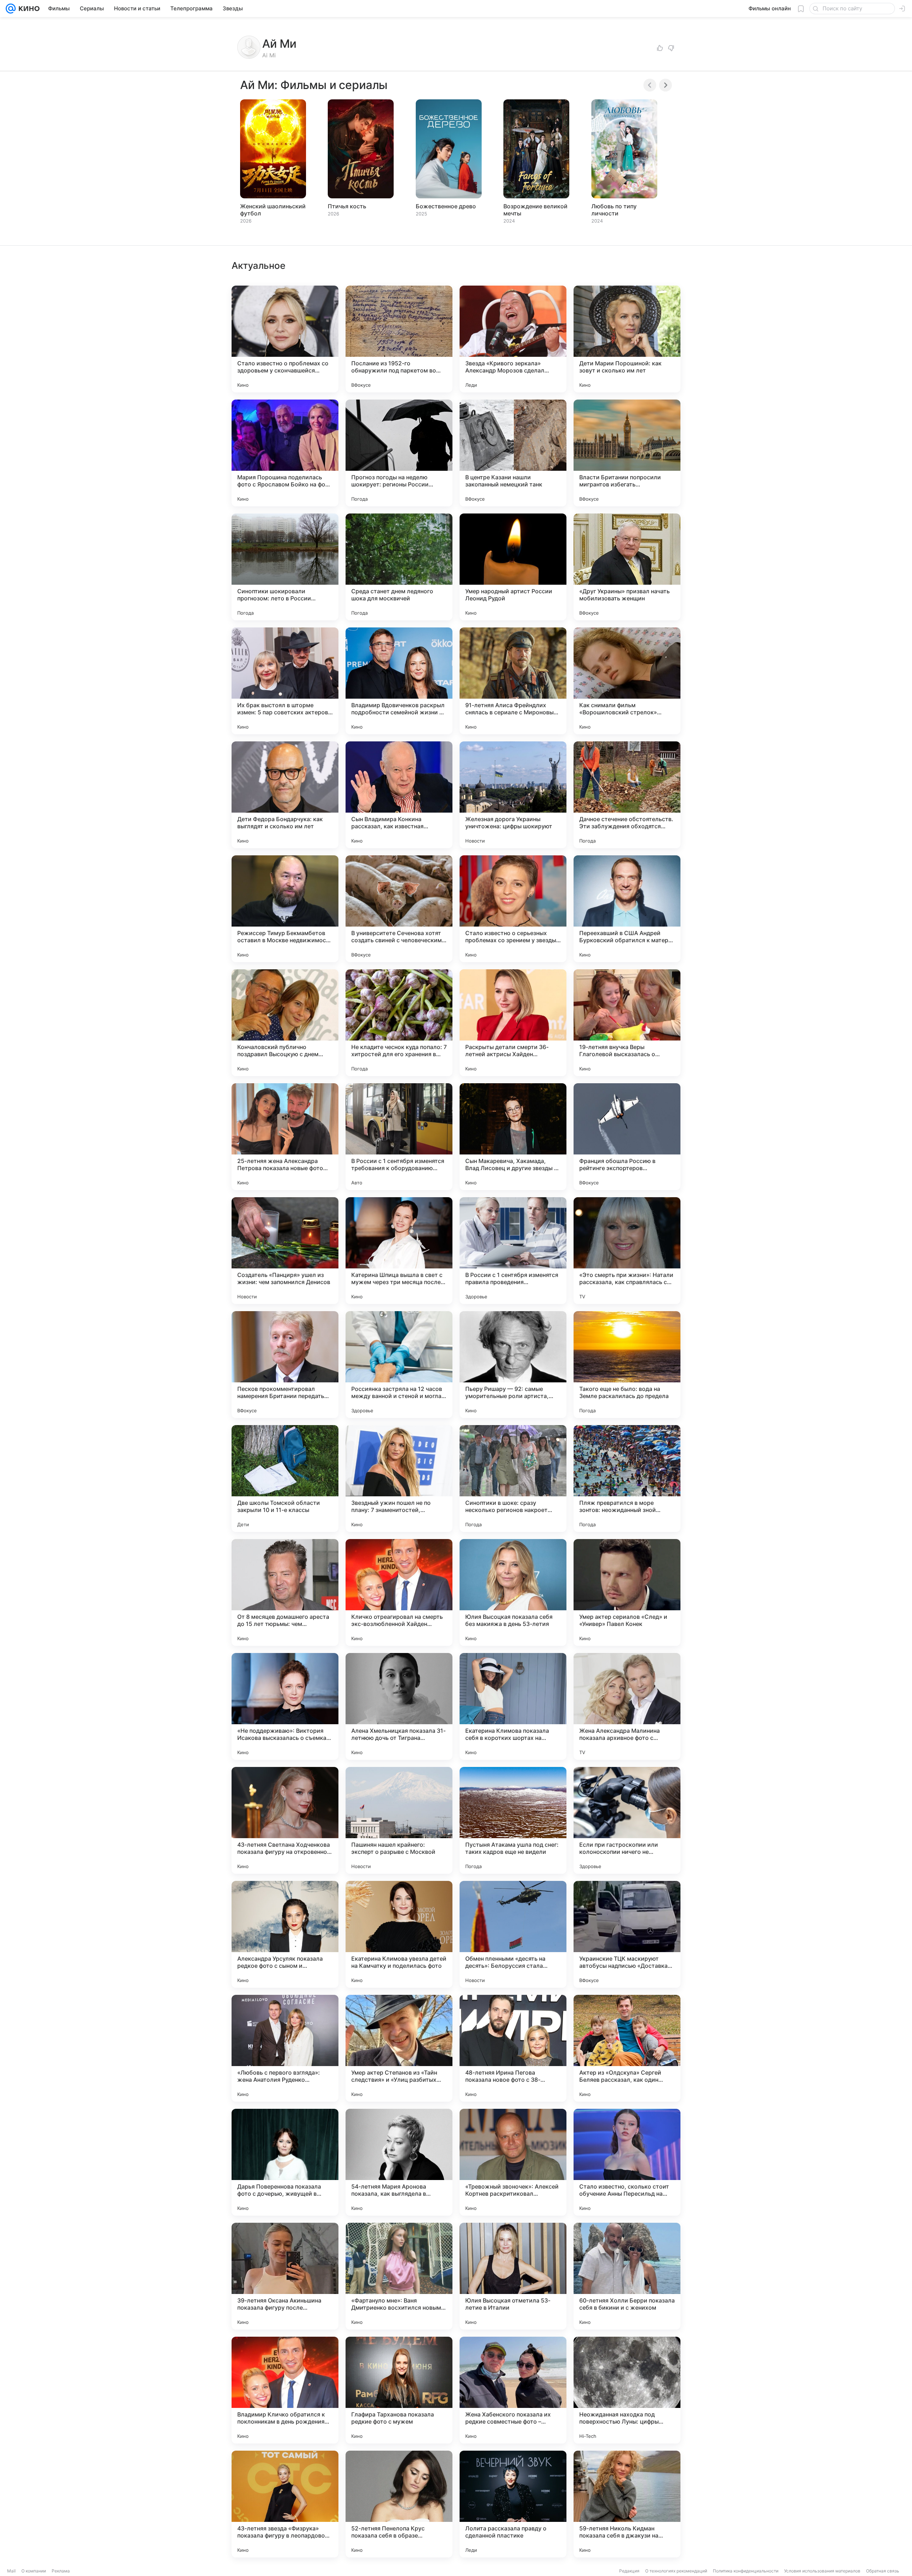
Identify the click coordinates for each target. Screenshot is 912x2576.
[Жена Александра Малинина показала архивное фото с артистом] (627, 1706)
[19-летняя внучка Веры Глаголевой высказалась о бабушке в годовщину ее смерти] (627, 1023)
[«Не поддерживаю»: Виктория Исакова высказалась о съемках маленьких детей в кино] (285, 1706)
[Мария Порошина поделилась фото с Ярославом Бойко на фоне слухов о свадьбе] (285, 453)
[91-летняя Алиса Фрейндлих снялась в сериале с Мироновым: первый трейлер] (513, 681)
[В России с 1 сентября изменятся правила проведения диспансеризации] (513, 1251)
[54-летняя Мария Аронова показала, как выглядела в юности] (399, 2162)
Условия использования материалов (822, 2571)
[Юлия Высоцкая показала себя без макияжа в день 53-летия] (513, 1592)
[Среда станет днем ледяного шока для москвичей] (399, 567)
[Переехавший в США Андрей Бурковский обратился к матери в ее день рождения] (627, 909)
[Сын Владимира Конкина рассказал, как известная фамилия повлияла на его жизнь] (399, 795)
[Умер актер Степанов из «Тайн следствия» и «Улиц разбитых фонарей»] (399, 2048)
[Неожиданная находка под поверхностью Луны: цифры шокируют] (627, 2390)
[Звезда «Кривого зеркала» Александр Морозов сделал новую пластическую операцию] (513, 339)
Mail (11, 2571)
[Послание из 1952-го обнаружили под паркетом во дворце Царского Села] (399, 339)
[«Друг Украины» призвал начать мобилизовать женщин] (627, 567)
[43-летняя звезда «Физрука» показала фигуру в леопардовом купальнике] (285, 2504)
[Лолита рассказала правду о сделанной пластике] (513, 2504)
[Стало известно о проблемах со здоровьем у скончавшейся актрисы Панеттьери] (285, 339)
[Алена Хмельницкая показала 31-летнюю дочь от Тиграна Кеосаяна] (399, 1706)
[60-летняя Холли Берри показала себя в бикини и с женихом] (627, 2276)
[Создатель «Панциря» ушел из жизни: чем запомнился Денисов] (285, 1251)
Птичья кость (347, 206)
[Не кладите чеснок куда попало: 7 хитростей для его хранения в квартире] (399, 1023)
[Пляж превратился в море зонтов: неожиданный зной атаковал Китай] (627, 1479)
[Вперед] (665, 85)
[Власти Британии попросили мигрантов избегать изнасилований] (627, 453)
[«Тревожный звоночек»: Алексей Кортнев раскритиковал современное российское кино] (513, 2162)
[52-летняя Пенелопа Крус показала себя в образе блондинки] (399, 2504)
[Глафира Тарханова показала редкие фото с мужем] (399, 2390)
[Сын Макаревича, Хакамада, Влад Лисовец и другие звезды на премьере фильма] (513, 1137)
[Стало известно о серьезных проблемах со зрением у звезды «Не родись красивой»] (513, 909)
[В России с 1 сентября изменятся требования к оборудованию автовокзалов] (399, 1137)
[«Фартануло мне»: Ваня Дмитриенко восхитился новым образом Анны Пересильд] (399, 2276)
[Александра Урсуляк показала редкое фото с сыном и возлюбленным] (285, 1934)
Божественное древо (446, 206)
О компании (34, 2571)
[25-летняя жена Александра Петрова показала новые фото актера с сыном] (285, 1137)
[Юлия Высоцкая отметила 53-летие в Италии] (513, 2276)
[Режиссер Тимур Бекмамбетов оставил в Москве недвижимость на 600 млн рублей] (285, 909)
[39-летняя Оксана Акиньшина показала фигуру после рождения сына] (285, 2276)
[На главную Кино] (28, 9)
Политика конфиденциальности (746, 2571)
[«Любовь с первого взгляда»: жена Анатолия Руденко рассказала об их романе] (285, 2048)
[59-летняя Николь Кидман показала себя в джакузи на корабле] (627, 2504)
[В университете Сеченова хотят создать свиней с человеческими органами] (399, 909)
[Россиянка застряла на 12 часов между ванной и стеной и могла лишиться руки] (399, 1365)
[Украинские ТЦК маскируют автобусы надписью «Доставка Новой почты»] (627, 1934)
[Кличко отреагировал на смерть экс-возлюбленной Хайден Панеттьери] (399, 1592)
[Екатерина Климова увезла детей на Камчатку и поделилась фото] (399, 1934)
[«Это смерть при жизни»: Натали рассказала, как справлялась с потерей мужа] (627, 1251)
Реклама (61, 2571)
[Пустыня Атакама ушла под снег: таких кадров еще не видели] (513, 1820)
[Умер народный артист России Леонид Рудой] (513, 567)
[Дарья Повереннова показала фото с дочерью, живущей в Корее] (285, 2162)
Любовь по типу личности (614, 210)
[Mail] (11, 9)
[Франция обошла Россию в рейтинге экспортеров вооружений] (627, 1137)
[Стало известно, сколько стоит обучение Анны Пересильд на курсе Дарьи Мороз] (627, 2162)
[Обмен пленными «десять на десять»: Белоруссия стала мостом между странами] (513, 1934)
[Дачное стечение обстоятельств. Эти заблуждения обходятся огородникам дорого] (627, 795)
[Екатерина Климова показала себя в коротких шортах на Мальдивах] (513, 1706)
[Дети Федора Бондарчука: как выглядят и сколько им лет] (285, 795)
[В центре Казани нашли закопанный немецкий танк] (513, 453)
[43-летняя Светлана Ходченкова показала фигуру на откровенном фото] (285, 1820)
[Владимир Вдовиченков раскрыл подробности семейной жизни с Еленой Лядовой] (399, 681)
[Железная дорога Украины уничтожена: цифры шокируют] (513, 795)
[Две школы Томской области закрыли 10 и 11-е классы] (285, 1479)
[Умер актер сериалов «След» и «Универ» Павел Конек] (627, 1592)
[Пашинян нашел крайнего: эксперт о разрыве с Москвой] (399, 1820)
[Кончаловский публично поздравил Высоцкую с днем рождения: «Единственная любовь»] (285, 1023)
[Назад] (650, 85)
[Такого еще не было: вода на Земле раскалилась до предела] (627, 1365)
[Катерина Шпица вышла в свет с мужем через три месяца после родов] (399, 1251)
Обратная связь (883, 2571)
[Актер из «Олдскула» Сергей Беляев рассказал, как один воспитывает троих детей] (627, 2048)
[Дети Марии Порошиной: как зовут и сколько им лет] (627, 339)
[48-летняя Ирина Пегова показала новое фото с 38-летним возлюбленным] (513, 2048)
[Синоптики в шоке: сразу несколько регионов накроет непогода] (513, 1479)
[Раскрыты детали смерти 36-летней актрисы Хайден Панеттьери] (513, 1023)
